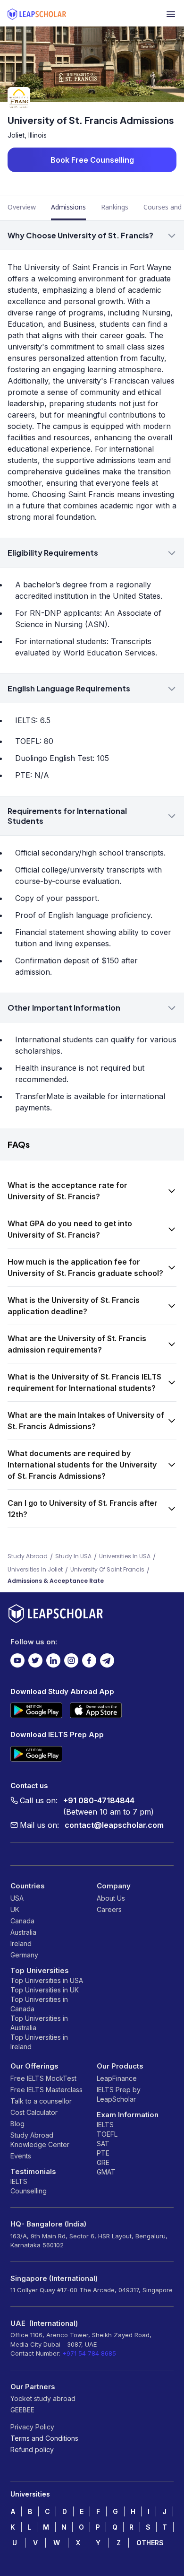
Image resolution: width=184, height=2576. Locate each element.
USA (17, 1898)
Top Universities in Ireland (39, 2042)
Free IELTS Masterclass (46, 2090)
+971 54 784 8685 (89, 2353)
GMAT (106, 2172)
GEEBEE (22, 2410)
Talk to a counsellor (41, 2101)
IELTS (19, 2181)
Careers (109, 1909)
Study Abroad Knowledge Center (40, 2140)
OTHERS (150, 2543)
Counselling (29, 2191)
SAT (103, 2144)
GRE (103, 2162)
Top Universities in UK (45, 1990)
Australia (23, 1932)
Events (21, 2156)
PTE (103, 2153)
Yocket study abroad (43, 2398)
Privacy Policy (32, 2427)
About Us (111, 1898)
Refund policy (32, 2449)
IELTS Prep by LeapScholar (119, 2094)
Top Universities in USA (47, 1980)
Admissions (68, 207)
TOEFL (107, 2134)
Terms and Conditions (44, 2438)
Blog (17, 2124)
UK (15, 1909)
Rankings (115, 207)
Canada (22, 1921)
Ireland (21, 1943)
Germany (24, 1955)
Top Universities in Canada (39, 2004)
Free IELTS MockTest (43, 2078)
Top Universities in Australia (39, 2023)
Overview (22, 207)
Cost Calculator (34, 2112)
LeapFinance (117, 2078)
